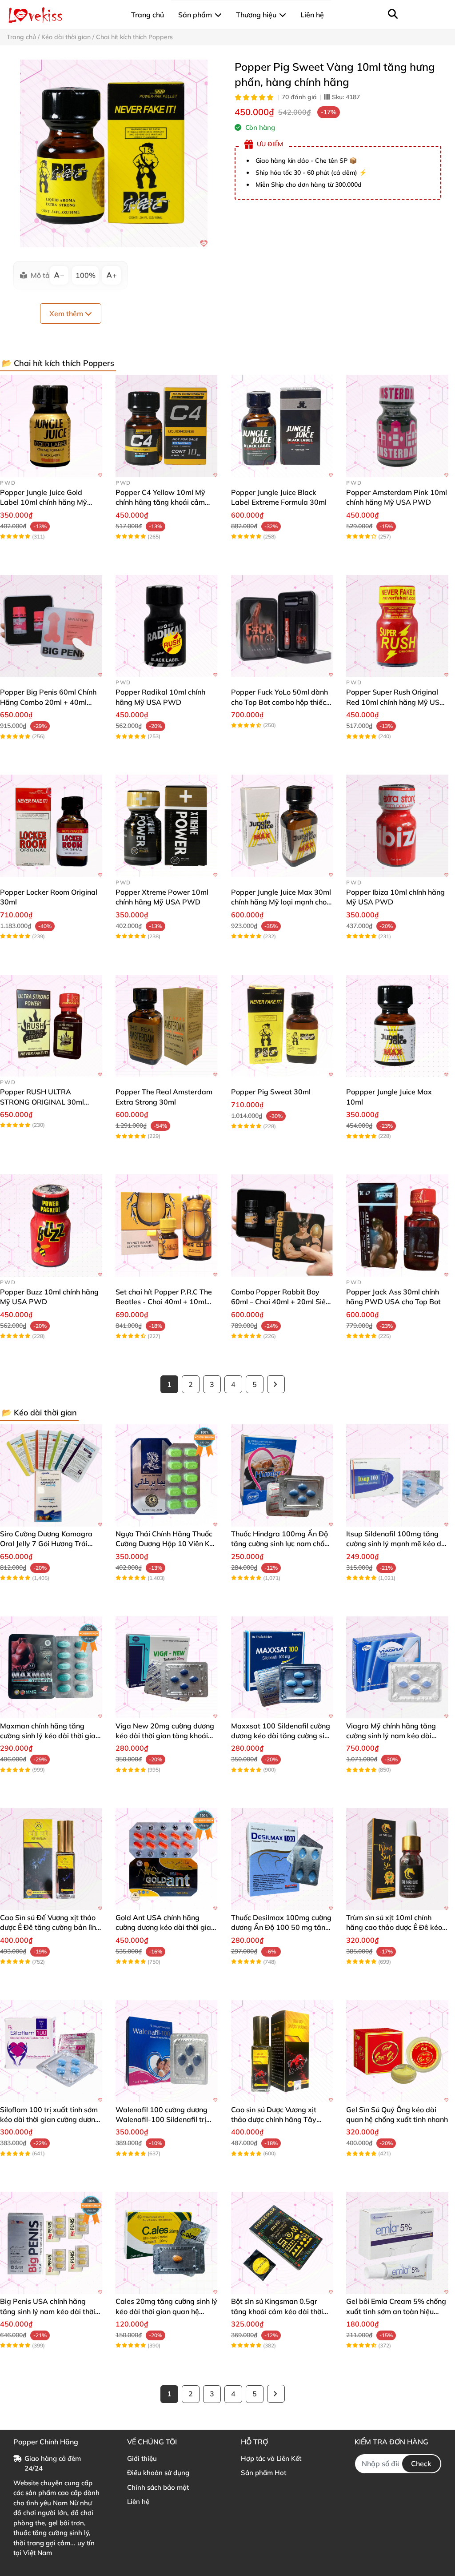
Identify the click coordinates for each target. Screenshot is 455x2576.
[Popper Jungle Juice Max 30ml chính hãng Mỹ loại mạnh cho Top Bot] (282, 826)
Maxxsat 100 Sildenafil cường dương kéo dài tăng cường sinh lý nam (282, 1736)
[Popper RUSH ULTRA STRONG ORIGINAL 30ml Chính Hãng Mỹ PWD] (51, 1026)
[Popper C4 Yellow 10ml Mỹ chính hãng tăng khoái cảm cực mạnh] (167, 426)
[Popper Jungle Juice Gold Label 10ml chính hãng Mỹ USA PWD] (51, 426)
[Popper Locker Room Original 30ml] (51, 826)
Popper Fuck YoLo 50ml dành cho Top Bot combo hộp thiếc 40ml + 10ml (279, 702)
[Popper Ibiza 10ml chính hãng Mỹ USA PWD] (397, 826)
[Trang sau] (276, 1384)
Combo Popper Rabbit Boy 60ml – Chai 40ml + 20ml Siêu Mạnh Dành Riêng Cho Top (280, 1302)
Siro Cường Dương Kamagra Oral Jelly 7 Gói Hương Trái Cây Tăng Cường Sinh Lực (46, 1544)
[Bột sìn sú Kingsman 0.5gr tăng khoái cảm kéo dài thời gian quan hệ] (282, 2243)
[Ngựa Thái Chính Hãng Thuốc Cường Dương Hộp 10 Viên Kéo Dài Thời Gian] (167, 1475)
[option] (114, 153)
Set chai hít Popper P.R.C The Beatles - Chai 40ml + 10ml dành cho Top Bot (164, 1302)
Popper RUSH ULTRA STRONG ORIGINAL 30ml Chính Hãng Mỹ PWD (42, 1102)
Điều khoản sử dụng (158, 2473)
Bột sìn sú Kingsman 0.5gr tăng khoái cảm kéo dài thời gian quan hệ (277, 2311)
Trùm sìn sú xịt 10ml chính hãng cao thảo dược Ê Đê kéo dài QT (394, 1927)
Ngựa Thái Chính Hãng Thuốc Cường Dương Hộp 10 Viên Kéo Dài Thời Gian (166, 1544)
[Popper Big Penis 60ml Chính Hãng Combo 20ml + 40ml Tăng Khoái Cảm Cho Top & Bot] (51, 626)
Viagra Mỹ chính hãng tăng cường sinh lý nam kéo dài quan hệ (391, 1736)
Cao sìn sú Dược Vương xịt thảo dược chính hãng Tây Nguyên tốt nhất (274, 2120)
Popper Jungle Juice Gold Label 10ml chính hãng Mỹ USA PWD (44, 502)
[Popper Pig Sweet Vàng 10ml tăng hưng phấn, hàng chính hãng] (114, 153)
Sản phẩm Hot (263, 2473)
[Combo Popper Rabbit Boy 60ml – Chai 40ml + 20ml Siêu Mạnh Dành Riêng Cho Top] (282, 1226)
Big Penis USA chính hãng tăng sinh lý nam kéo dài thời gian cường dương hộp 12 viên (50, 2311)
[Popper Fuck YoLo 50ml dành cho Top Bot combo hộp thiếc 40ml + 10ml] (282, 626)
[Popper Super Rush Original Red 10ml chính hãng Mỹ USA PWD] (397, 626)
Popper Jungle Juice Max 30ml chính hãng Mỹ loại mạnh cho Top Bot (281, 902)
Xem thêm (67, 313)
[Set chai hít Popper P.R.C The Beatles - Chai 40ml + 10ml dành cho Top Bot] (167, 1226)
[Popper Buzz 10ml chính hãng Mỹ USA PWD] (51, 1226)
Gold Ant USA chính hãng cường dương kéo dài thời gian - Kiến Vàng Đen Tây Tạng (165, 1927)
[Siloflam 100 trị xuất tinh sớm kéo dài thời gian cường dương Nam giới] (51, 2051)
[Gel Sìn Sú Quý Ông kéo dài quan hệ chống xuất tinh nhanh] (397, 2051)
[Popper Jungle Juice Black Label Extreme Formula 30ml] (282, 426)
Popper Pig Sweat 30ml (271, 1092)
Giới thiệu (142, 2458)
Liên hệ (138, 2502)
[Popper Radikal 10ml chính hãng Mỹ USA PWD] (167, 626)
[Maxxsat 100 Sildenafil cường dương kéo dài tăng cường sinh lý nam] (282, 1668)
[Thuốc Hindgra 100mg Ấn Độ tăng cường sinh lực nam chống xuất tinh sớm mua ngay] (282, 1475)
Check (421, 2463)
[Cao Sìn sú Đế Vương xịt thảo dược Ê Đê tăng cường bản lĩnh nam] (51, 1859)
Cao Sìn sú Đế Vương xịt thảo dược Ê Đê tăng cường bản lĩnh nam (50, 1927)
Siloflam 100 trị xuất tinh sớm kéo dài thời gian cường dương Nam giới (50, 2120)
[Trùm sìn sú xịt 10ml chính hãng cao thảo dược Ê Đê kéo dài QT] (397, 1859)
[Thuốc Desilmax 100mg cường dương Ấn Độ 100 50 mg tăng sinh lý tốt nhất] (282, 1859)
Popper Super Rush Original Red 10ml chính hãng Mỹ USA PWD (395, 702)
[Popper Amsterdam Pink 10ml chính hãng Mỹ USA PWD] (397, 426)
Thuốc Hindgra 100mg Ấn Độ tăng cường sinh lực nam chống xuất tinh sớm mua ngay (282, 1544)
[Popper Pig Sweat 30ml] (282, 1026)
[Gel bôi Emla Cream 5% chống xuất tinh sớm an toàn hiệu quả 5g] (397, 2243)
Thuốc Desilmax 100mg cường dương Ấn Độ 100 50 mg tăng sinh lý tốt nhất (281, 1927)
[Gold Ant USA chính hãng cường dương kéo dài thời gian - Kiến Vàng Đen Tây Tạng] (167, 1859)
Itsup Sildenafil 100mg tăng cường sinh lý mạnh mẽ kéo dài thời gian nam (397, 1544)
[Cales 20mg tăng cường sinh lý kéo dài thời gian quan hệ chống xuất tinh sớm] (167, 2243)
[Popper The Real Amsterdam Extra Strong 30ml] (167, 1026)
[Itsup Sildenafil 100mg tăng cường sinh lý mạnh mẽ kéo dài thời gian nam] (397, 1475)
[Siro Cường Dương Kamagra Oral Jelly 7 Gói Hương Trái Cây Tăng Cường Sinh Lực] (51, 1475)
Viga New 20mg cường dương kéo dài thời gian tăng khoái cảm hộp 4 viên (165, 1736)
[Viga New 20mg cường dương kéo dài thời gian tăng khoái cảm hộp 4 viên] (167, 1668)
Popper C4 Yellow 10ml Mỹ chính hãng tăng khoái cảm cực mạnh (160, 502)
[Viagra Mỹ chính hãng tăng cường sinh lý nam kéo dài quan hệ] (397, 1668)
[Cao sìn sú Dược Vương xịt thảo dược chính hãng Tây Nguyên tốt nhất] (282, 2051)
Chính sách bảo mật (158, 2487)
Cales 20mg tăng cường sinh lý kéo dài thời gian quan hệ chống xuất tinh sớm (166, 2311)
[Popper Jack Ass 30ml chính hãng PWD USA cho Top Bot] (397, 1226)
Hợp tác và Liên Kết (271, 2458)
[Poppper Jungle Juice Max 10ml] (397, 1026)
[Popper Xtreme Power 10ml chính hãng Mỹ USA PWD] (167, 826)
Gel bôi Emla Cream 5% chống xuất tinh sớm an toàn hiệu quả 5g (396, 2311)
